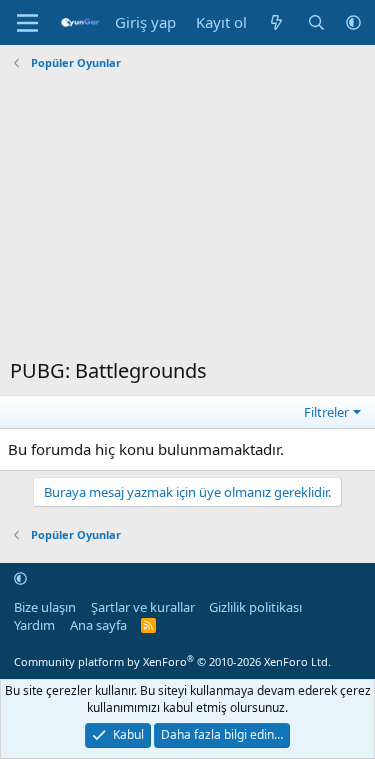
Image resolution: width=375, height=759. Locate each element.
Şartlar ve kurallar (143, 607)
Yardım (34, 625)
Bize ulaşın (45, 607)
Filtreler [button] (326, 412)
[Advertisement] (187, 217)
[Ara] (316, 22)
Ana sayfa (98, 625)
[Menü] (27, 23)
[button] (353, 22)
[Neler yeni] (276, 22)
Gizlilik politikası (255, 607)
